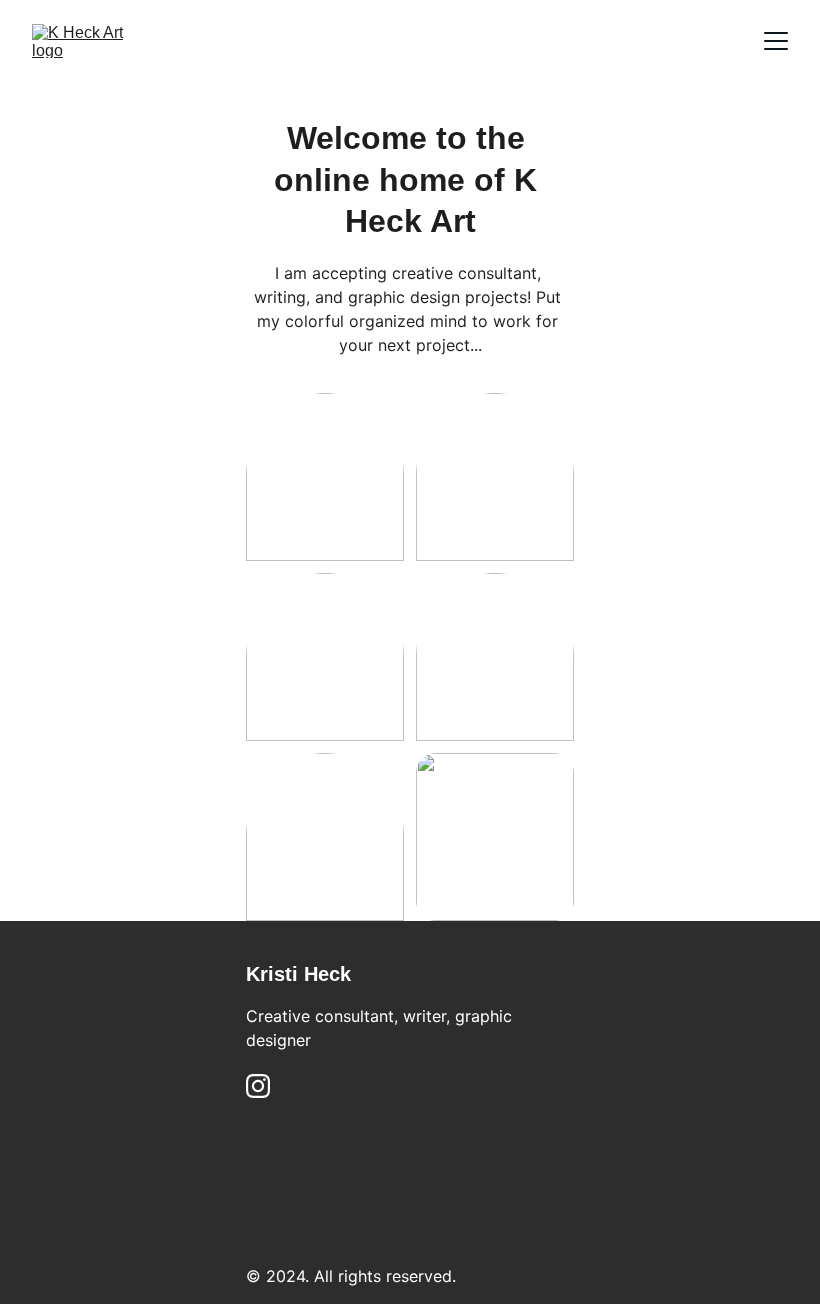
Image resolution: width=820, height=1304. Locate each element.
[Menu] (776, 41)
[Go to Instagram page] (258, 1086)
